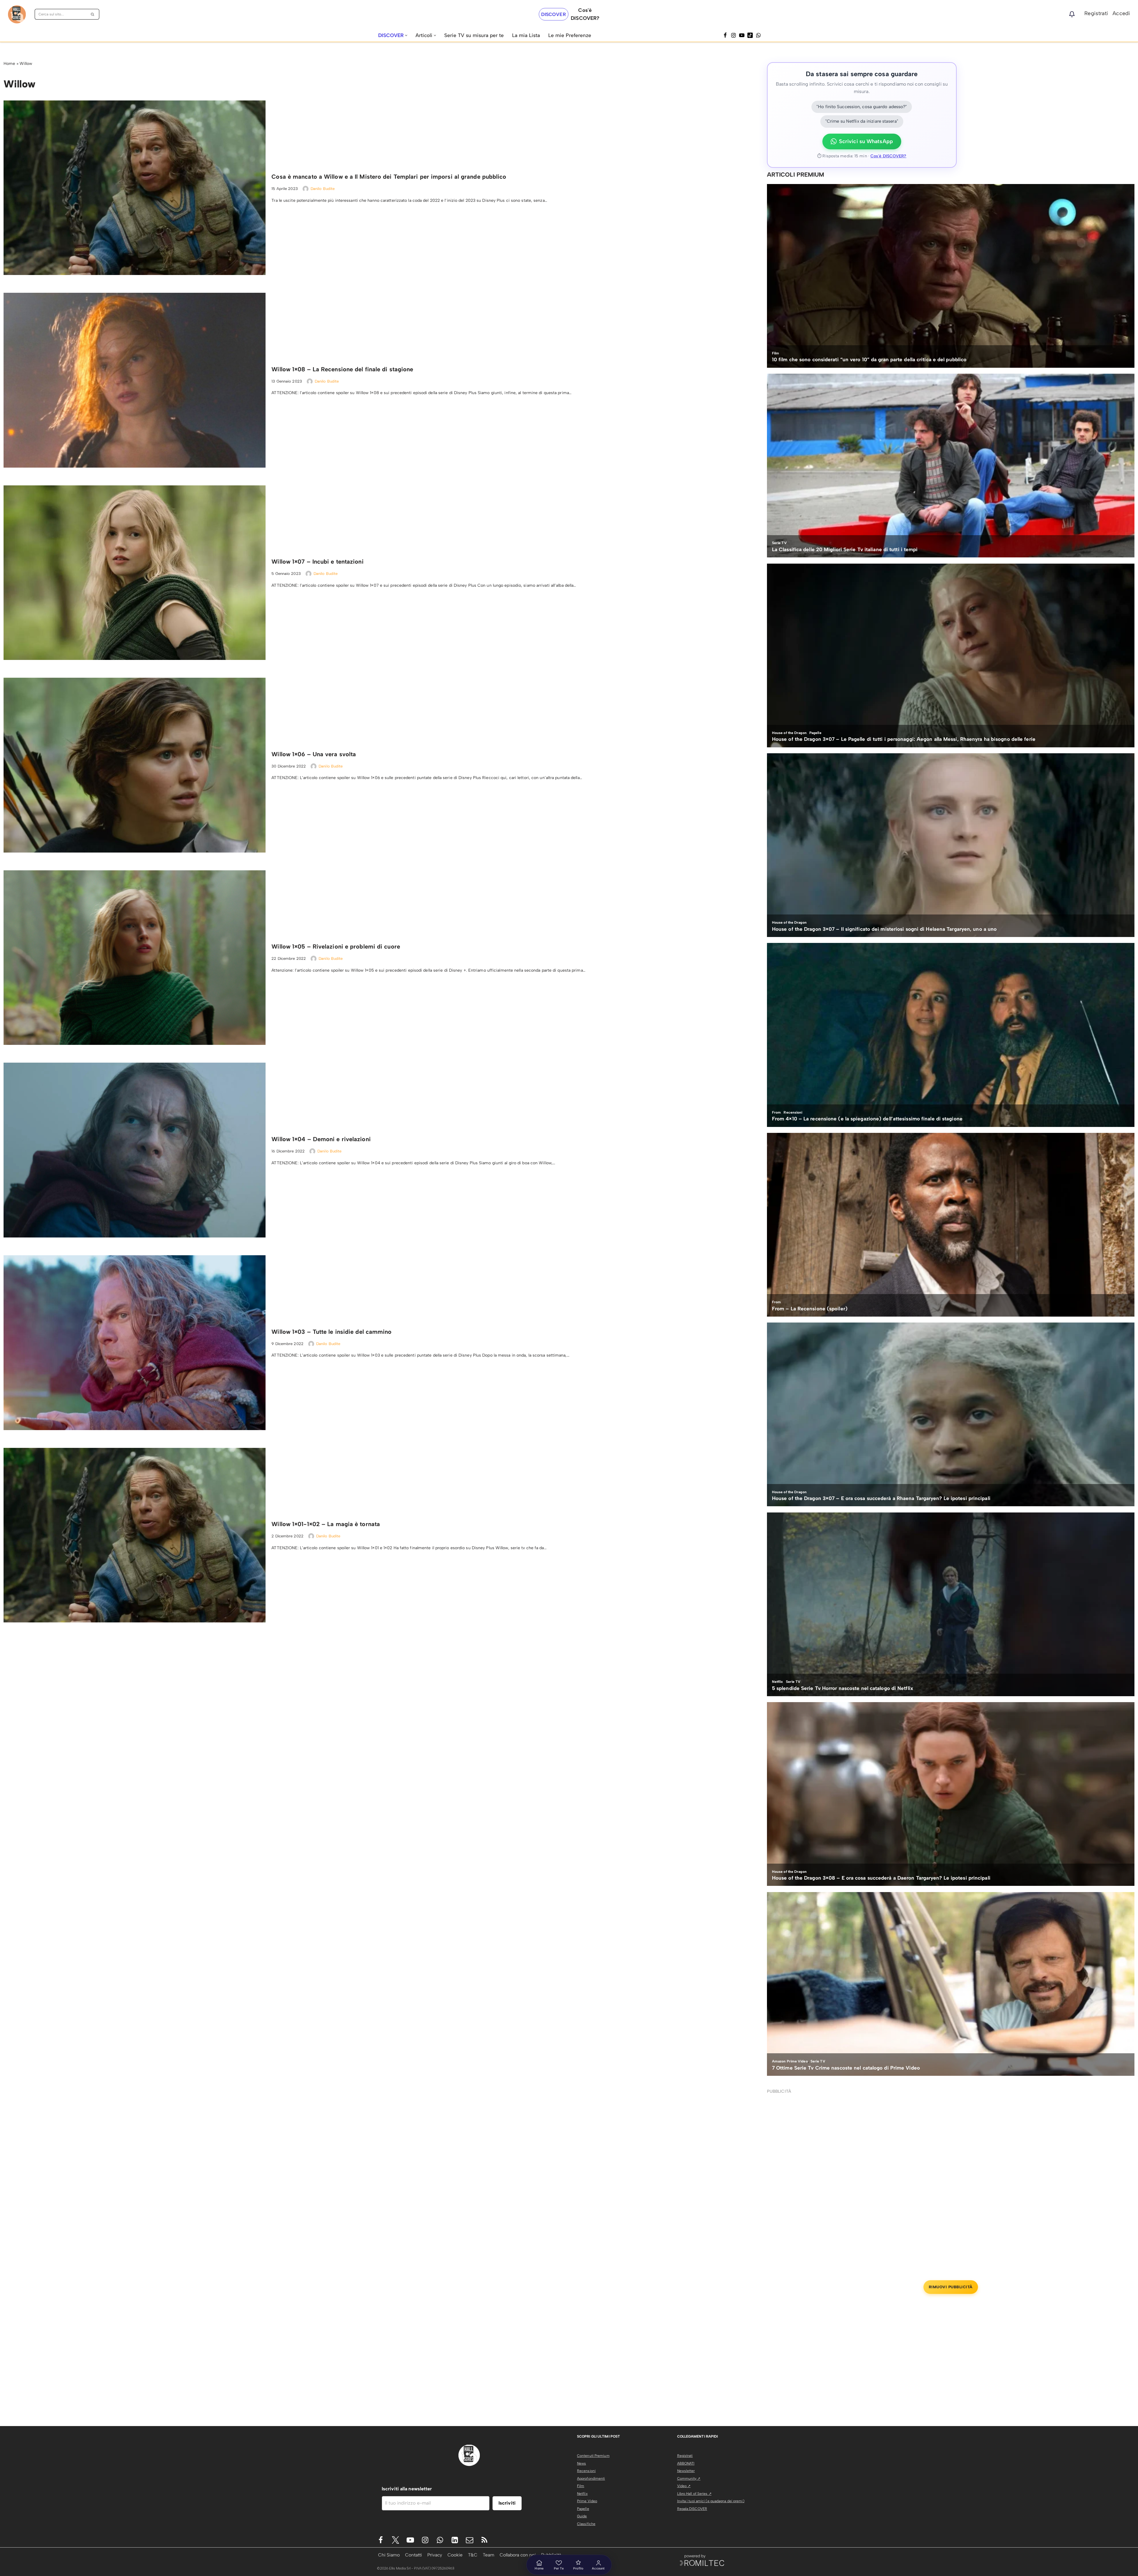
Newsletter (686, 2471)
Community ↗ (689, 2479)
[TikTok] (750, 35)
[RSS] (484, 2540)
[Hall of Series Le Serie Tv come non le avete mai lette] (17, 14)
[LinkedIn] (455, 2540)
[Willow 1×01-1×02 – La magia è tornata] (135, 1535)
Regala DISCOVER (692, 2509)
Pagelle (583, 2509)
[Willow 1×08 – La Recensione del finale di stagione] (135, 380)
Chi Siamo (389, 2555)
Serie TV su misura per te (474, 35)
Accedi (1121, 13)
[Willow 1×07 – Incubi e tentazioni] (135, 573)
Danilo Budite (323, 189)
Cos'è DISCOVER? (888, 156)
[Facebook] (725, 35)
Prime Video (587, 2501)
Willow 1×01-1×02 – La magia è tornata (326, 1524)
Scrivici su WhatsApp (866, 141)
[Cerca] (93, 14)
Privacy (435, 2555)
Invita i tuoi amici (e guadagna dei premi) (711, 2501)
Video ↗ (684, 2486)
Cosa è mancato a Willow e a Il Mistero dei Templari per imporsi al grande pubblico (389, 177)
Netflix (582, 2494)
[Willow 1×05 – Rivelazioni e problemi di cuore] (135, 958)
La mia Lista (526, 35)
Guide (582, 2516)
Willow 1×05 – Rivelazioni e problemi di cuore (336, 946)
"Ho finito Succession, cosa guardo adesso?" (862, 107)
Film (581, 2486)
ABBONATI (686, 2463)
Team (489, 2555)
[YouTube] (742, 35)
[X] (395, 2540)
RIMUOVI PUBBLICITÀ (951, 2287)
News (581, 2463)
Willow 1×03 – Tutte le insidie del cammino (331, 1332)
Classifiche (586, 2524)
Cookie (455, 2555)
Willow (26, 64)
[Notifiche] (1072, 14)
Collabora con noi (518, 2555)
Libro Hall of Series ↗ (694, 2494)
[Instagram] (733, 35)
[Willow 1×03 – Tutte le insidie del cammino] (135, 1343)
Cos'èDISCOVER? (585, 14)
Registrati (1096, 13)
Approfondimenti (591, 2479)
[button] (406, 35)
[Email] (470, 2540)
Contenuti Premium (593, 2456)
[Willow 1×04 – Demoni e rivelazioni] (135, 1150)
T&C (473, 2555)
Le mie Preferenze (570, 35)
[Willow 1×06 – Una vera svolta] (135, 765)
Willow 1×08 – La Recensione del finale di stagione (342, 369)
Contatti (414, 2555)
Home (9, 64)
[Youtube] (410, 2540)
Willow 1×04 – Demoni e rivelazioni (321, 1139)
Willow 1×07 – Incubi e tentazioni (317, 562)
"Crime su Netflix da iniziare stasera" (862, 121)
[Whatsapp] (758, 35)
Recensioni (586, 2471)
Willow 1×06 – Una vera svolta (314, 754)
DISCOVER (554, 14)
